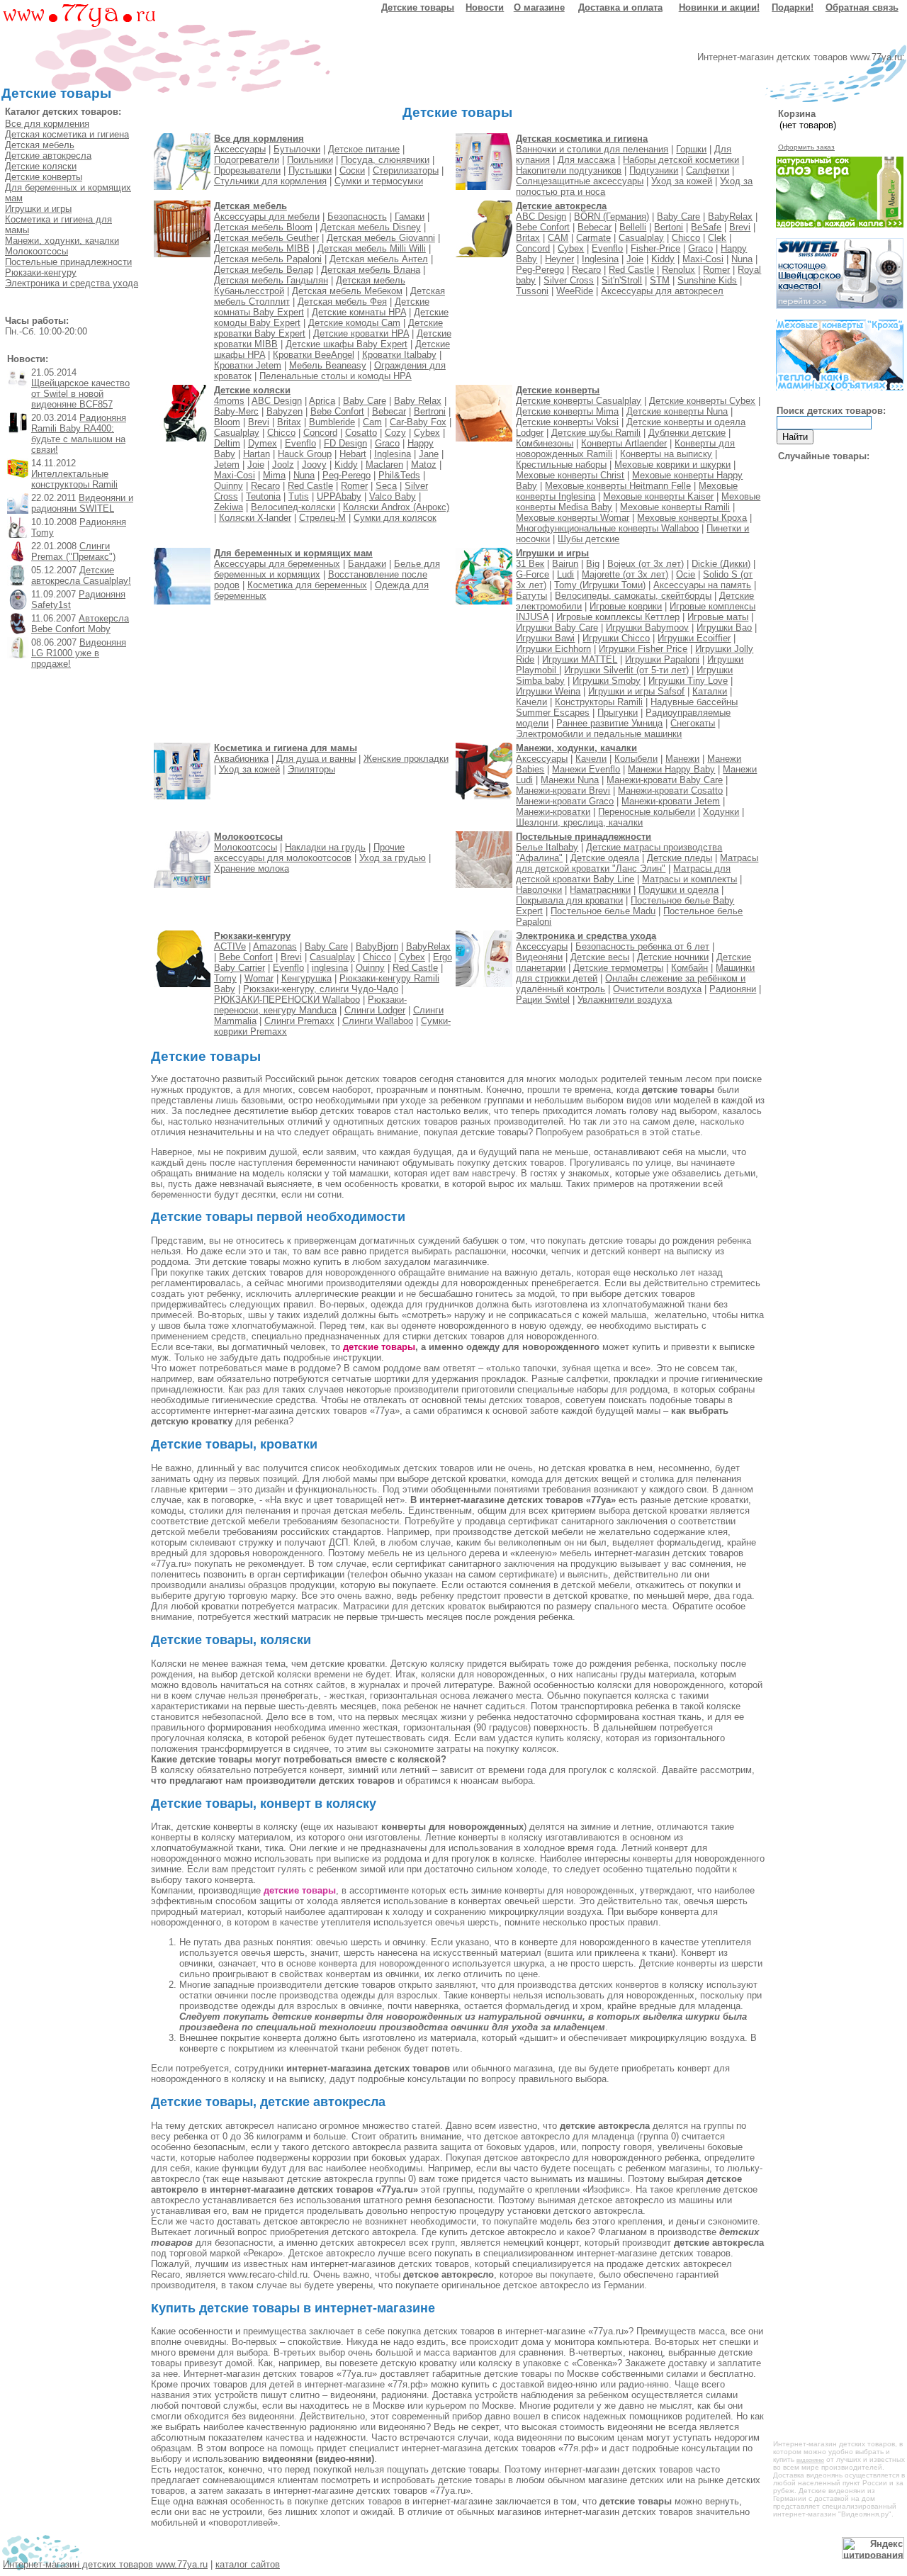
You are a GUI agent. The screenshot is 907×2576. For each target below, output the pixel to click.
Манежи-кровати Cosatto (670, 791)
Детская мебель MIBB (262, 248)
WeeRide (575, 291)
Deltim (227, 443)
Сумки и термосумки (379, 181)
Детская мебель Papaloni (268, 259)
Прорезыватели (247, 170)
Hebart (353, 454)
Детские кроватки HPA (361, 333)
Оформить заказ (806, 147)
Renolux (678, 270)
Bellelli (633, 227)
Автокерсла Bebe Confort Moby (80, 624)
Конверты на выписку (666, 454)
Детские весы (600, 957)
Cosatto (361, 433)
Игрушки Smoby (607, 681)
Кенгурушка (306, 978)
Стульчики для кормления (270, 181)
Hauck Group (305, 454)
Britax (528, 238)
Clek (717, 238)
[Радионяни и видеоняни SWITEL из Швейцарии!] (840, 306)
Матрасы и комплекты (689, 879)
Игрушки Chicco (616, 638)
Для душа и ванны (316, 759)
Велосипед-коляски (293, 507)
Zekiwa (229, 507)
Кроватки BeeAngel (314, 355)
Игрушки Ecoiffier (694, 638)
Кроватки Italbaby (399, 355)
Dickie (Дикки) (721, 564)
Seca (386, 486)
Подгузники (654, 170)
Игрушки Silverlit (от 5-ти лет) (626, 670)
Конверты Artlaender (624, 443)
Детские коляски (41, 166)
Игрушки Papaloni (662, 659)
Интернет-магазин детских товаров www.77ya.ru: (801, 57)
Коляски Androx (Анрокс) (396, 507)
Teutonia (263, 496)
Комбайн (689, 968)
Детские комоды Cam (354, 323)
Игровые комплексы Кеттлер (618, 617)
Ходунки (721, 812)
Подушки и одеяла (678, 890)
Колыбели (636, 759)
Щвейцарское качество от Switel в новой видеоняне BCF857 (80, 394)
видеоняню (810, 2460)
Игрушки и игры (38, 209)
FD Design (345, 443)
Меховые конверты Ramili (675, 507)
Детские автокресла (48, 156)
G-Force (533, 574)
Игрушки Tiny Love (688, 681)
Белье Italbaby (547, 847)
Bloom (227, 422)
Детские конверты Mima (567, 411)
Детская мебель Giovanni (381, 238)
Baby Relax (418, 401)
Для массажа (586, 160)
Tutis (299, 496)
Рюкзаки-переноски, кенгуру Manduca (310, 1005)
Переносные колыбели (647, 812)
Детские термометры (618, 968)
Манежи (682, 759)
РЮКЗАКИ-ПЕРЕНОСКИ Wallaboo (287, 1000)
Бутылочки (297, 149)
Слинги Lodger (375, 1010)
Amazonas (275, 946)
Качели (531, 702)
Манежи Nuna (570, 780)
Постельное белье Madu (603, 911)
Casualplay (641, 238)
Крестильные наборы (561, 465)
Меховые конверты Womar (573, 518)
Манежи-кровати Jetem (671, 801)
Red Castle (631, 270)
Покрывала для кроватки (569, 900)
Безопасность (357, 216)
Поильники (310, 160)
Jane (429, 454)
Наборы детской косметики (681, 160)
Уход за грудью (393, 858)
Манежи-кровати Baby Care (665, 780)
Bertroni (430, 411)
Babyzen (285, 411)
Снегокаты (693, 723)
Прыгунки (618, 713)
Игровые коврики (626, 606)
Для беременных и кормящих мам (293, 553)
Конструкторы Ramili (599, 702)
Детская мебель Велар (264, 270)
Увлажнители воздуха (625, 1000)
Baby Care (678, 216)
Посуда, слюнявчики (385, 160)
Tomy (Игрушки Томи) (600, 585)
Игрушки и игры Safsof (636, 691)
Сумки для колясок (395, 518)
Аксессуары (240, 149)
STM (660, 280)
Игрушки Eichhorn (553, 649)
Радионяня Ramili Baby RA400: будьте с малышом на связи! (79, 434)
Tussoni (532, 291)
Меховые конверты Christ (570, 475)
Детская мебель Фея (342, 302)
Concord (533, 248)
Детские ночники (673, 957)
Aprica (322, 401)
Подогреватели (247, 160)
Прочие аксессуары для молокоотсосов (309, 853)
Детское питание (364, 149)
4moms (229, 401)
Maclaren (384, 465)
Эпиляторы (311, 769)
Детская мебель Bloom (263, 227)
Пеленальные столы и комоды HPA (336, 376)
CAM (558, 238)
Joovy (314, 465)
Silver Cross (569, 280)
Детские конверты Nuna (677, 411)
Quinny (229, 486)
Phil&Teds (399, 475)
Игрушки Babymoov (647, 628)
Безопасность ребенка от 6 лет (642, 946)
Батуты (531, 596)
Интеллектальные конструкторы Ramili (74, 479)
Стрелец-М (322, 518)
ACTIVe (230, 946)
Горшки (691, 149)
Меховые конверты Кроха (692, 518)
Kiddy (663, 259)
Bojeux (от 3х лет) (646, 564)
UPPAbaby (339, 496)
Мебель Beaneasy (328, 365)
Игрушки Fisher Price (643, 649)
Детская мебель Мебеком (347, 291)
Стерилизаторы (406, 170)
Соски (352, 170)
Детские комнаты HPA (359, 312)
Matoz (424, 465)
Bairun (565, 564)
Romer (716, 270)
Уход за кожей (682, 181)
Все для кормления (47, 124)
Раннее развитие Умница (609, 723)
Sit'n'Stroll (622, 280)
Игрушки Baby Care (557, 628)
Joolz (283, 465)
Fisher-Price (655, 248)
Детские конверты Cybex (702, 401)
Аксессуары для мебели (267, 216)
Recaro (586, 270)
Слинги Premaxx (299, 1021)
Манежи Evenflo (586, 769)
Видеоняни (539, 957)
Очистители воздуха (657, 989)
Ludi (565, 574)
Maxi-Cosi (703, 259)
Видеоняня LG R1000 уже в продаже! (79, 653)
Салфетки (708, 170)
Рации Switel (543, 1000)
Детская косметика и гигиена (67, 134)
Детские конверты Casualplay (579, 401)
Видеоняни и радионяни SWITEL (82, 503)
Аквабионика (241, 759)
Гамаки (410, 216)
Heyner (559, 259)
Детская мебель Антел (379, 259)
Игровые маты (718, 617)
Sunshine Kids (707, 280)
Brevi (740, 227)
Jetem (227, 465)
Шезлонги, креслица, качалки (579, 822)
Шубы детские (588, 539)
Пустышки (310, 170)
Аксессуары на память (702, 585)
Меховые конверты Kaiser (658, 496)
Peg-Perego (540, 270)
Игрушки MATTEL (580, 659)
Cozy (395, 433)
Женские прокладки (406, 759)
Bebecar (595, 227)
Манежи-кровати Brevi (563, 791)
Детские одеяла (605, 858)
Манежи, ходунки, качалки (62, 241)
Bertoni (669, 227)
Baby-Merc (236, 411)
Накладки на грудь (325, 847)
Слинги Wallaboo (378, 1021)
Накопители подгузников (569, 170)
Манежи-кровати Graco (565, 801)
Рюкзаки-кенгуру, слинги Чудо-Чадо (321, 989)
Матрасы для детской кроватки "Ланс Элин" (637, 863)
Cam (372, 422)
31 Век (530, 564)
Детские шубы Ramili (596, 433)
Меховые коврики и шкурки (672, 465)
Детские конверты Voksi (567, 422)
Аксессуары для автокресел (662, 291)
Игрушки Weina (548, 691)
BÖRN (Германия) (612, 216)
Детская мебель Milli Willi (372, 248)
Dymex (263, 443)
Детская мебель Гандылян (271, 280)
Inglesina (600, 259)
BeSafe (706, 227)
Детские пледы (680, 858)
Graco (700, 248)
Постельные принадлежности (68, 262)
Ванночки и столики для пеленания (592, 149)
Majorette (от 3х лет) (625, 574)
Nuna (742, 259)
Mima (274, 475)
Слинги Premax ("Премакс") (73, 551)
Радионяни (733, 989)
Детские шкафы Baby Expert (347, 344)
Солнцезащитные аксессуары (580, 181)
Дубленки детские (687, 433)
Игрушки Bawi (545, 638)
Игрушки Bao (724, 628)
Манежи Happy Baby (671, 769)
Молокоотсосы (36, 251)
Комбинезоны (545, 443)
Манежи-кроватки (553, 812)
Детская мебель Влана (371, 270)
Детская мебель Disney (371, 227)
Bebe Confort (543, 227)
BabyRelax (730, 216)
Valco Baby (393, 496)
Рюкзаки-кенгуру (41, 272)
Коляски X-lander (255, 518)
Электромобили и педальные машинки (599, 734)
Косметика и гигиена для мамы (286, 748)
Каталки (710, 691)
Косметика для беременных (307, 585)
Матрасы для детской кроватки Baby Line (623, 874)
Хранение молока (252, 868)
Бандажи (367, 564)
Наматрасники (600, 890)
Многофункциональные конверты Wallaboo (607, 528)
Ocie (686, 574)
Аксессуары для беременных (277, 564)
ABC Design (541, 216)
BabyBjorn (377, 946)
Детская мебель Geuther (266, 238)
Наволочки (539, 890)
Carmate (593, 238)
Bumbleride (332, 422)
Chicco (686, 238)
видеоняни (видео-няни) (318, 2459)
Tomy (225, 978)
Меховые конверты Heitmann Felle (618, 486)
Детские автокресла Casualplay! (81, 575)
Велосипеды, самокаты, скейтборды (633, 596)
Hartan (257, 454)
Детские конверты (44, 177)
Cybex (571, 248)
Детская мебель (40, 145)
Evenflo (607, 248)
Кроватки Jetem (248, 365)
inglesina (330, 968)
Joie (635, 259)
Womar (259, 978)
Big (593, 564)
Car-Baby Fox (418, 422)
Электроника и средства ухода (72, 283)
